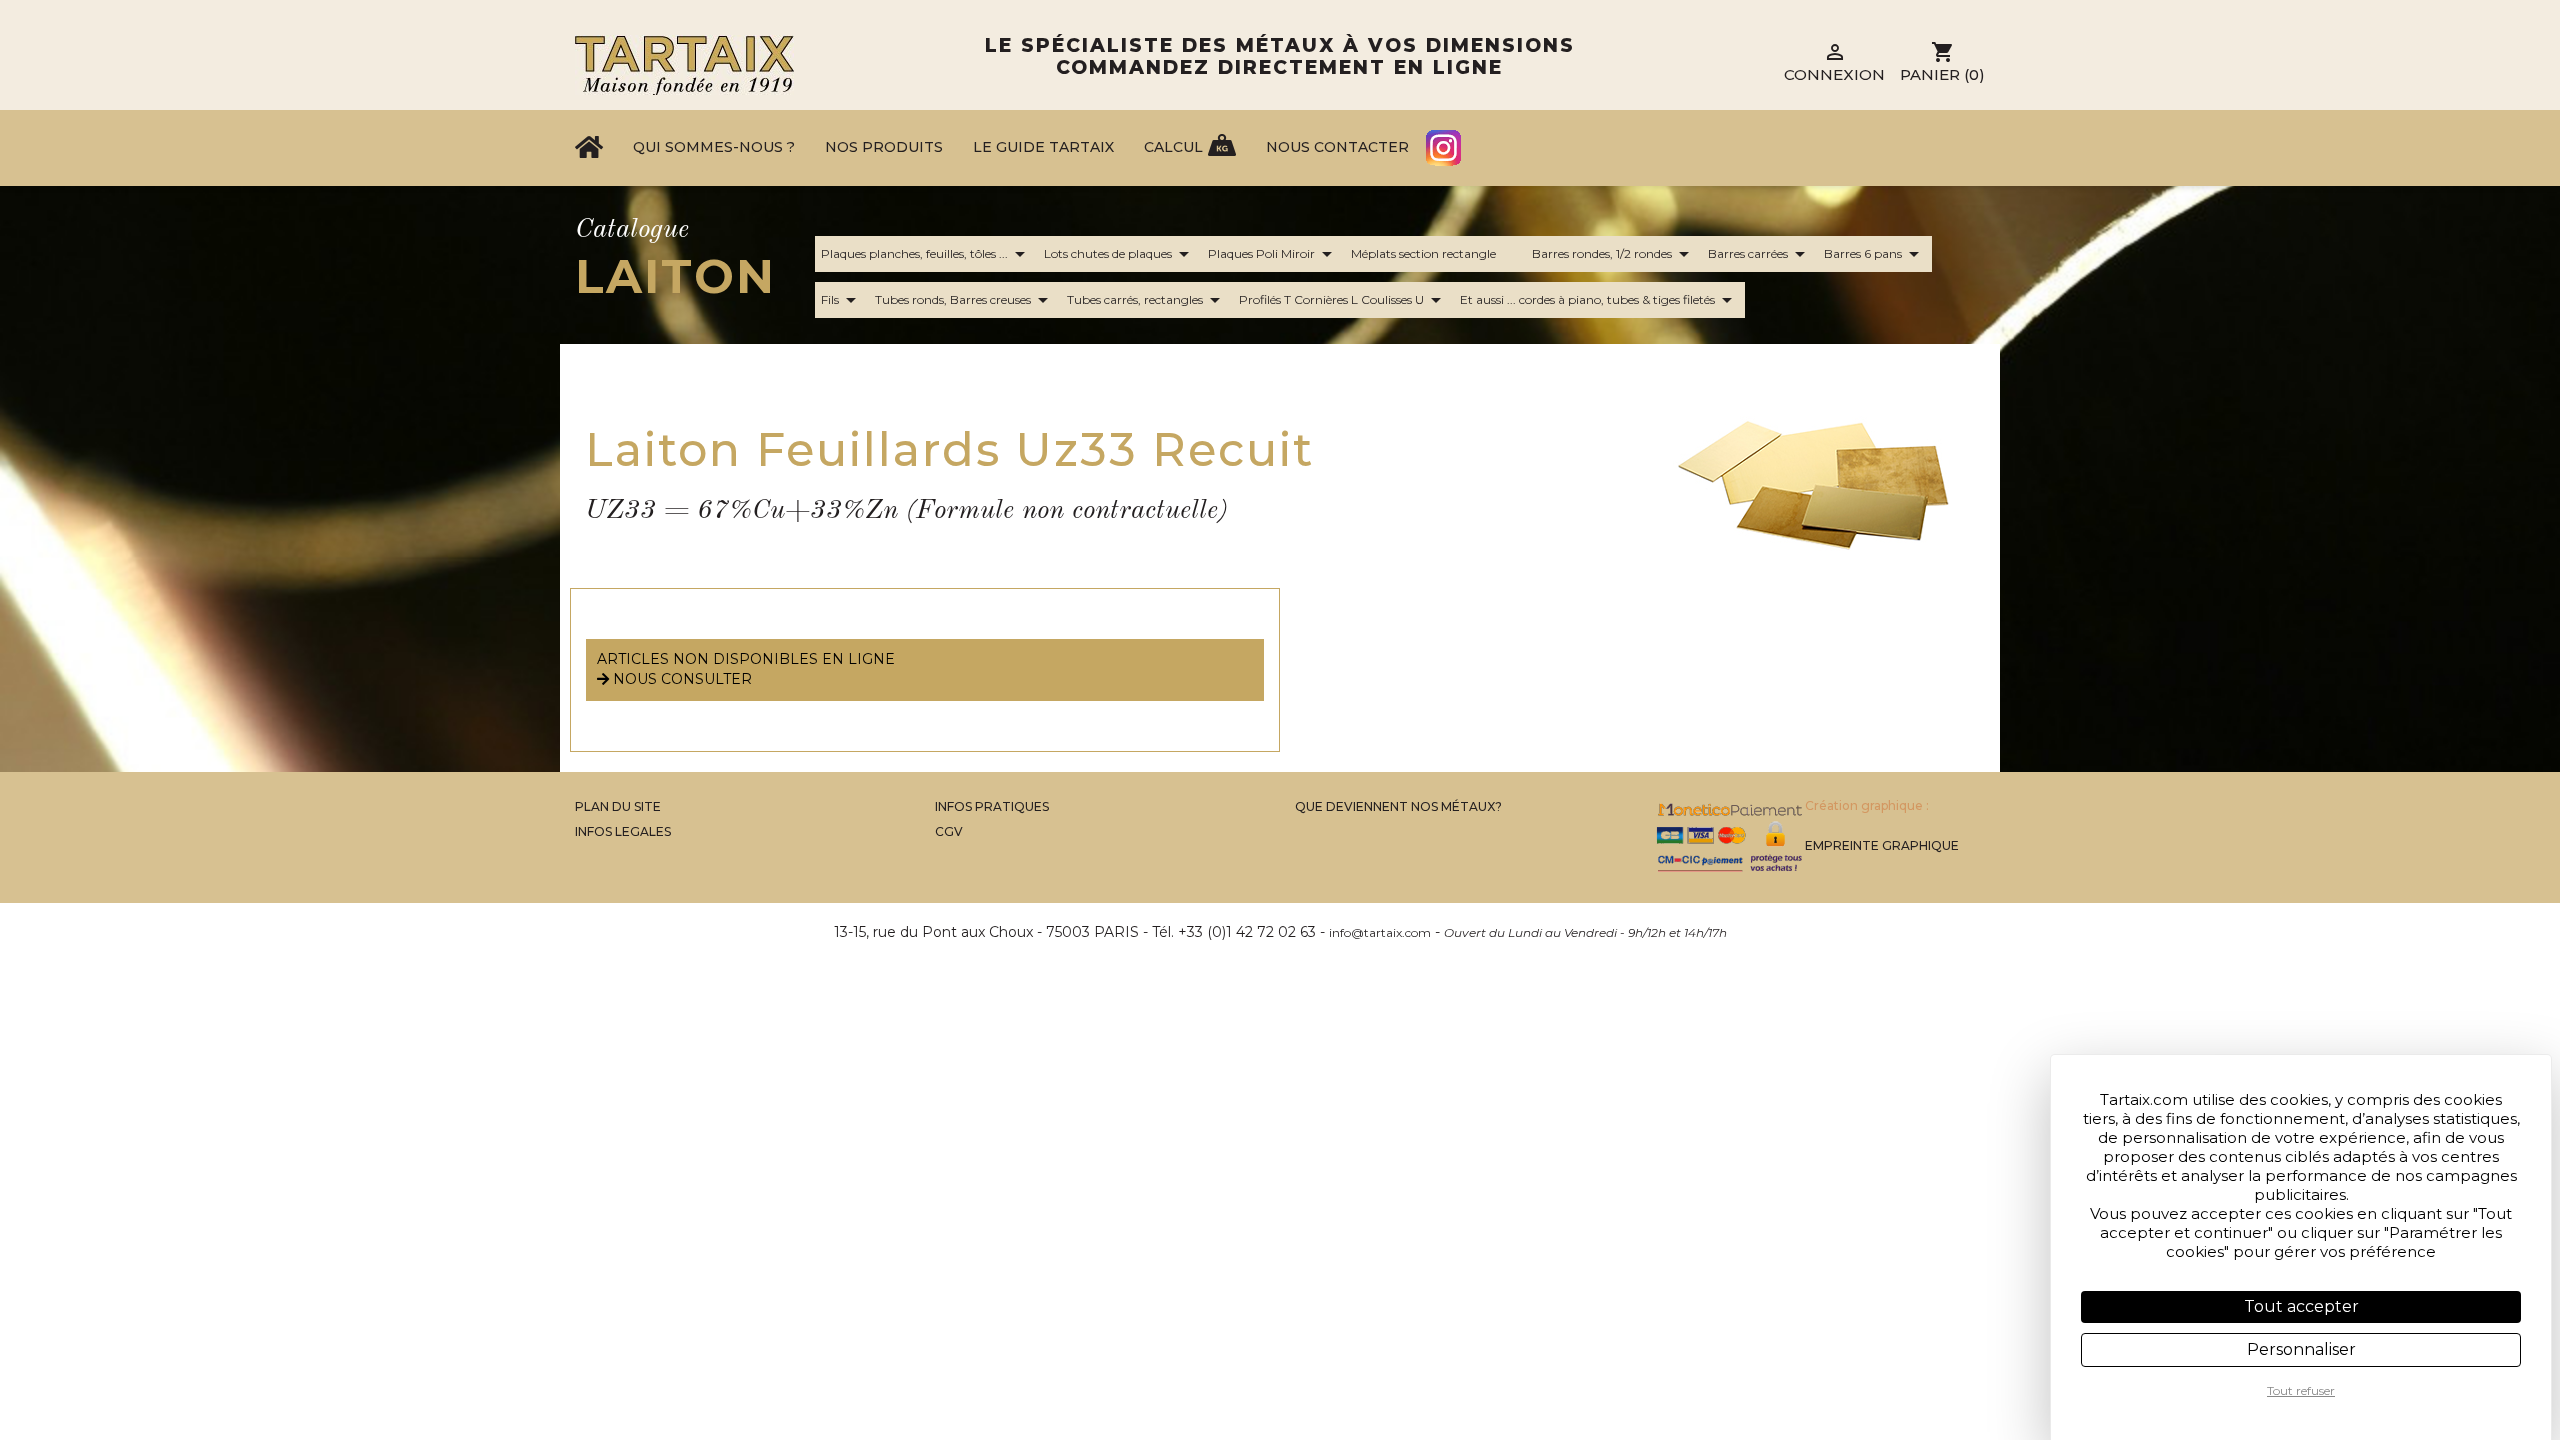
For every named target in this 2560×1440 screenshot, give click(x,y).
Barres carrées (1760, 254)
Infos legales (623, 831)
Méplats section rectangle (1423, 253)
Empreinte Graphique (1882, 845)
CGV (949, 831)
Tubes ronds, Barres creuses (965, 300)
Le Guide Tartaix (1043, 147)
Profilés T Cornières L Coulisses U (1343, 300)
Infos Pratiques (992, 806)
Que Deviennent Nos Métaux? (1398, 806)
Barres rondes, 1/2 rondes (1614, 254)
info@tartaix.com (1380, 932)
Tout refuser (2301, 1390)
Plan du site (618, 806)
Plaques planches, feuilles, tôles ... (926, 254)
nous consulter (680, 679)
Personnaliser (2301, 1349)
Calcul (1173, 147)
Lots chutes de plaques (1120, 254)
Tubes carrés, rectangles (1147, 300)
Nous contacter (1337, 147)
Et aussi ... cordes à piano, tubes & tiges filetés (1599, 300)
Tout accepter (2301, 1306)
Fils (842, 300)
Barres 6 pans (1875, 254)
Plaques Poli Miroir (1273, 254)
